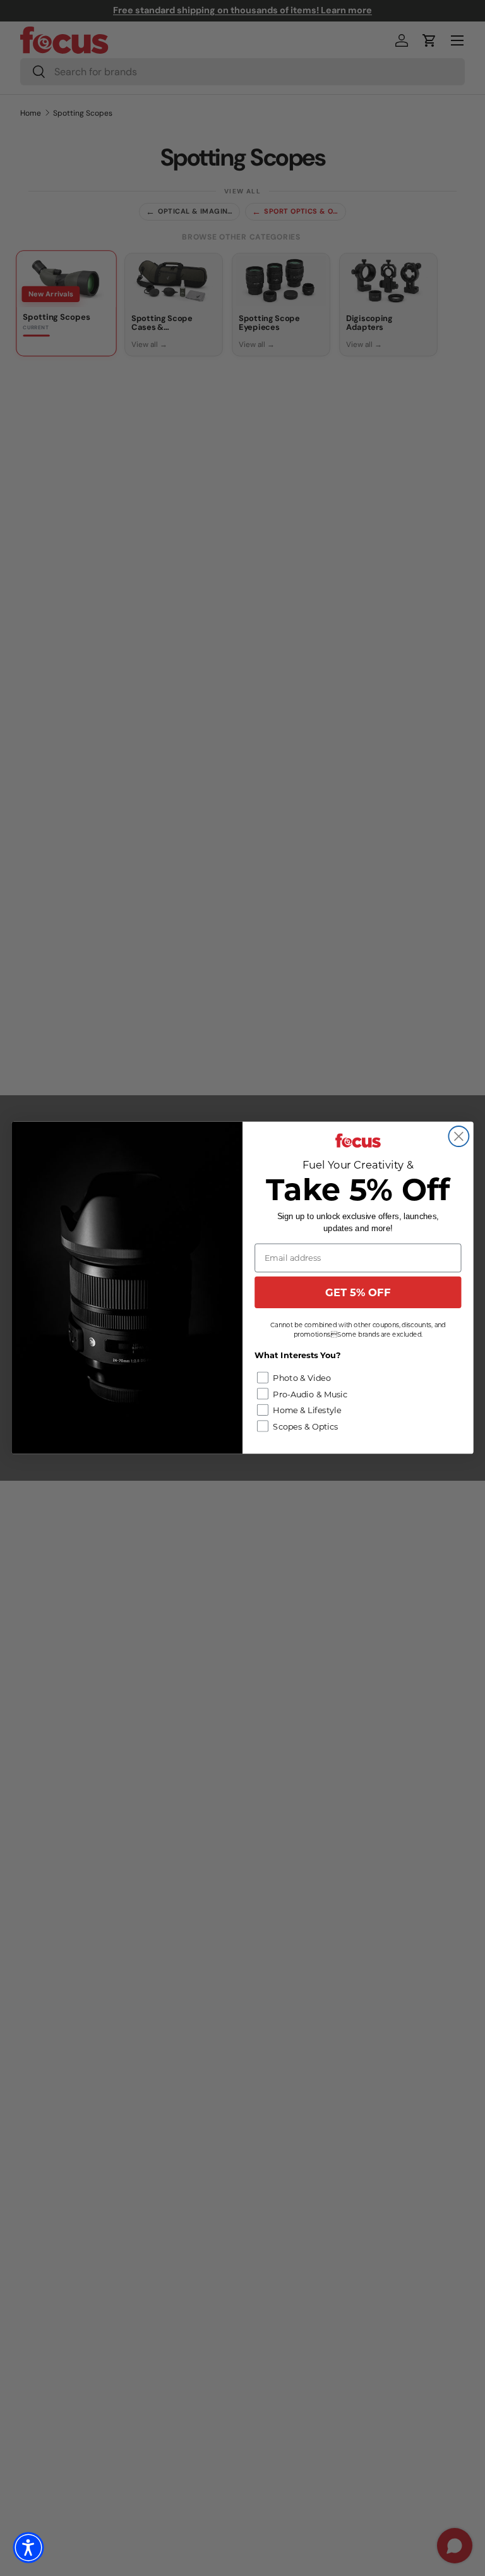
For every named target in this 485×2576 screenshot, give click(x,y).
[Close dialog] (458, 1136)
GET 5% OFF (358, 1292)
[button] (28, 2548)
